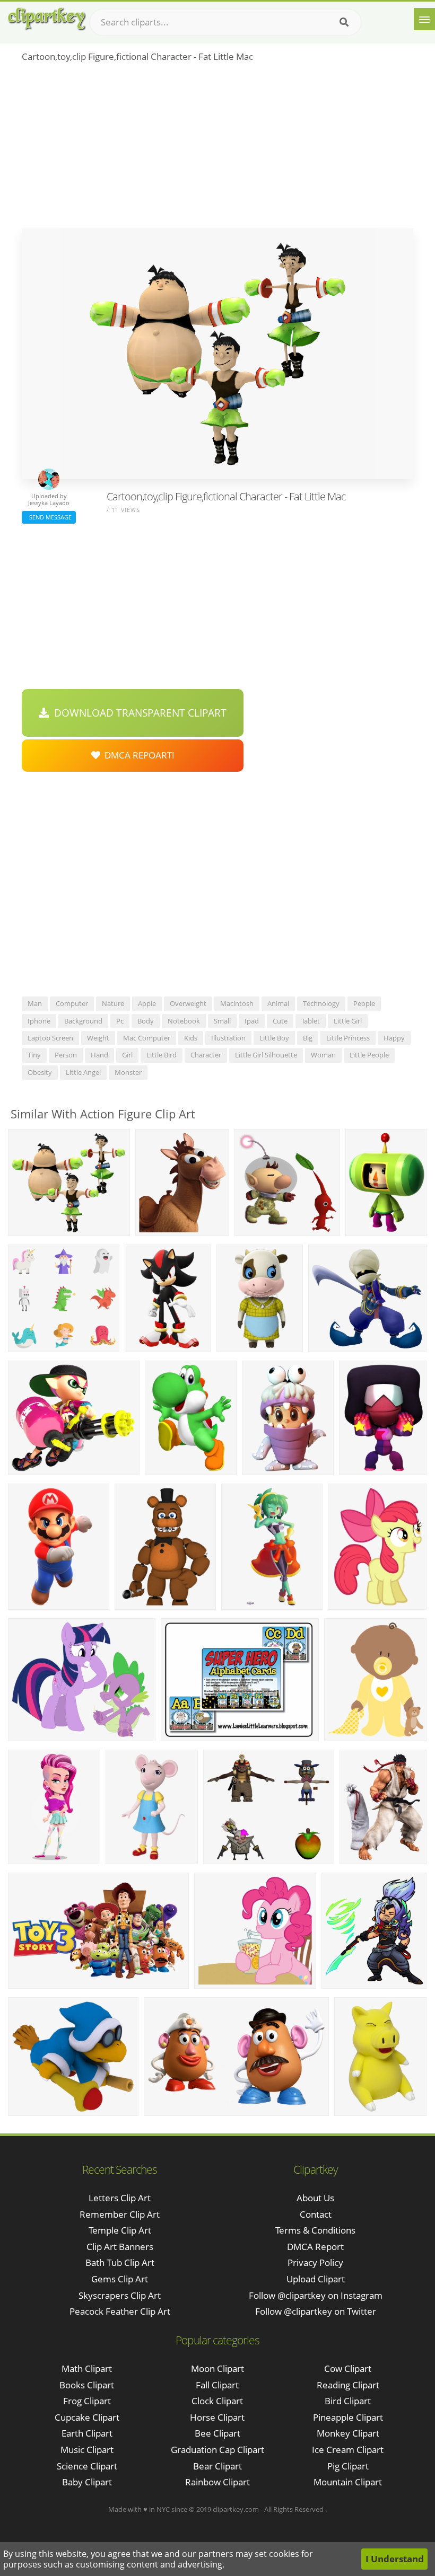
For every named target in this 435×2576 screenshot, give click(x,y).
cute (280, 1021)
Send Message (49, 517)
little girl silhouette (266, 1055)
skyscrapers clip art (120, 2295)
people (364, 1003)
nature (113, 1003)
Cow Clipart (348, 2368)
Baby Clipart (87, 2482)
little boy (274, 1038)
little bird (162, 1055)
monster (128, 1072)
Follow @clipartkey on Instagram (316, 2295)
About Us (315, 2198)
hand (99, 1055)
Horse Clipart (217, 2417)
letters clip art (120, 2198)
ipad (252, 1021)
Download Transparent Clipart (138, 713)
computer (72, 1003)
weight (98, 1038)
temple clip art (120, 2230)
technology (321, 1003)
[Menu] (424, 19)
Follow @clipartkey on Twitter (316, 2311)
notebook (184, 1021)
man (35, 1003)
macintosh (237, 1003)
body (146, 1021)
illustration (228, 1038)
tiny (34, 1055)
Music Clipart (87, 2450)
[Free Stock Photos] (46, 19)
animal (278, 1003)
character (206, 1055)
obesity (40, 1072)
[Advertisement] (217, 149)
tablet (311, 1021)
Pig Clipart (348, 2466)
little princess (348, 1038)
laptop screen (50, 1038)
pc (120, 1021)
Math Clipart (87, 2368)
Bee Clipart (217, 2433)
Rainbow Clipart (217, 2482)
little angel (83, 1072)
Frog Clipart (87, 2401)
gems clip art (120, 2279)
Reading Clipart (348, 2385)
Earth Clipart (87, 2433)
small (222, 1021)
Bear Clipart (217, 2466)
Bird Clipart (348, 2401)
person (66, 1055)
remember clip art (120, 2214)
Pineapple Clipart (348, 2417)
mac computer (147, 1038)
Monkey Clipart (348, 2433)
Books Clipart (87, 2385)
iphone (39, 1021)
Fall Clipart (217, 2385)
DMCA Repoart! (137, 755)
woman (323, 1055)
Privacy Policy (315, 2262)
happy (394, 1038)
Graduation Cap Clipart (217, 2450)
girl (127, 1055)
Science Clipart (87, 2466)
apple (147, 1003)
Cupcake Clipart (87, 2417)
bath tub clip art (120, 2262)
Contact (316, 2214)
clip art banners (120, 2247)
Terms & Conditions (315, 2230)
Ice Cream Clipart (348, 2450)
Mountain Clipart (348, 2482)
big (308, 1038)
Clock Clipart (217, 2401)
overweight (188, 1003)
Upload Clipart (316, 2279)
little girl (348, 1021)
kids (191, 1038)
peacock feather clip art (120, 2311)
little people (369, 1055)
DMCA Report (315, 2247)
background (83, 1021)
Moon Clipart (217, 2368)
